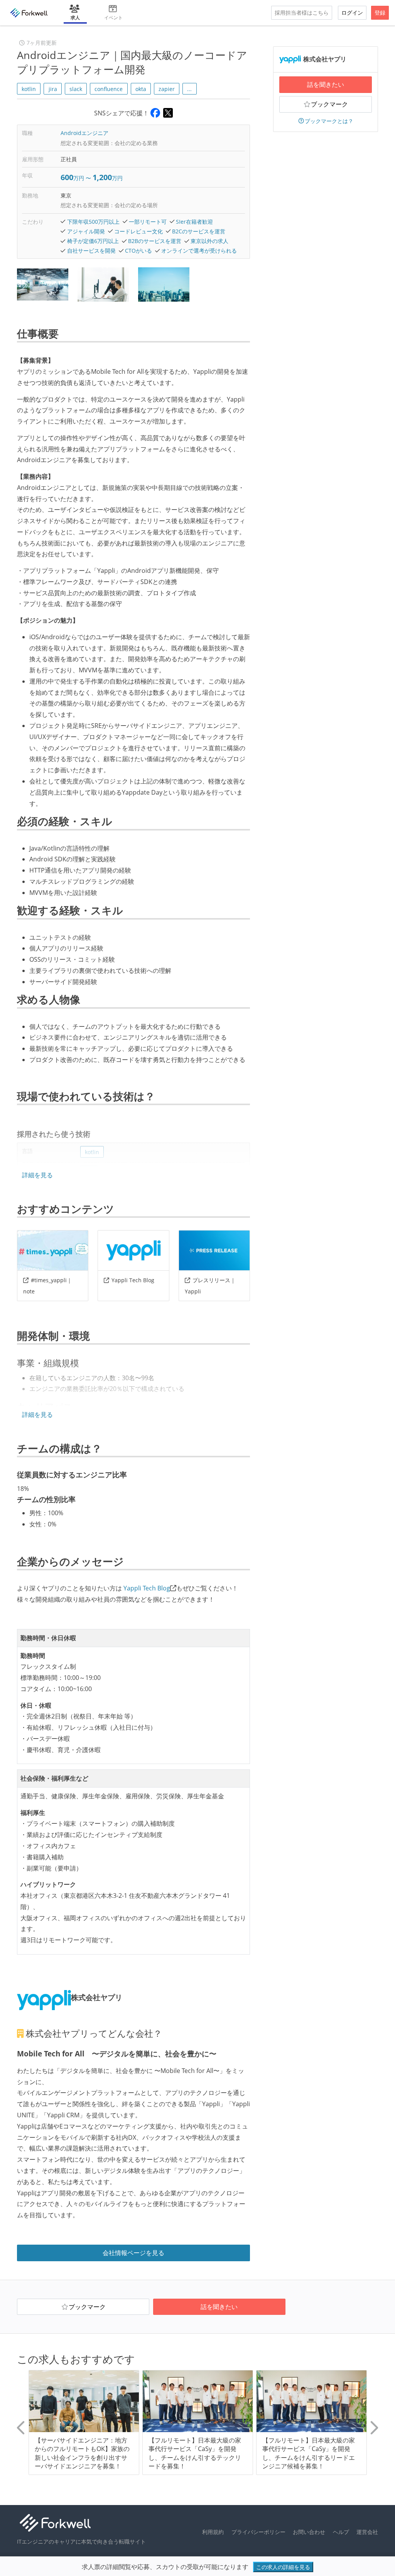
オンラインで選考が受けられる (199, 251)
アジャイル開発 (86, 231)
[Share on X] (168, 113)
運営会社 (367, 2532)
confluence (109, 89)
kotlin (29, 89)
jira (53, 89)
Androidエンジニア (84, 133)
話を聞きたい (326, 84)
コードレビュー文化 (138, 231)
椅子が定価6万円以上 (93, 241)
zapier (167, 89)
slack (76, 89)
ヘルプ (341, 2532)
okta (141, 89)
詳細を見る (37, 1175)
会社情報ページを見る (133, 2253)
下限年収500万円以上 (93, 222)
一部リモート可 (148, 222)
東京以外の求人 (209, 241)
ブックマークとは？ (329, 121)
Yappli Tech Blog (133, 1280)
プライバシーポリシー (258, 2532)
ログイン (352, 13)
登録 (380, 13)
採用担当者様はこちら (302, 13)
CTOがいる (138, 251)
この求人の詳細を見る (283, 2567)
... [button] (189, 89)
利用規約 (213, 2532)
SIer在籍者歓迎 (194, 222)
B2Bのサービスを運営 (155, 241)
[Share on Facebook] (155, 113)
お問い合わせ (309, 2532)
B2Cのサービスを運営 (199, 231)
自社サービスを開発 (91, 251)
